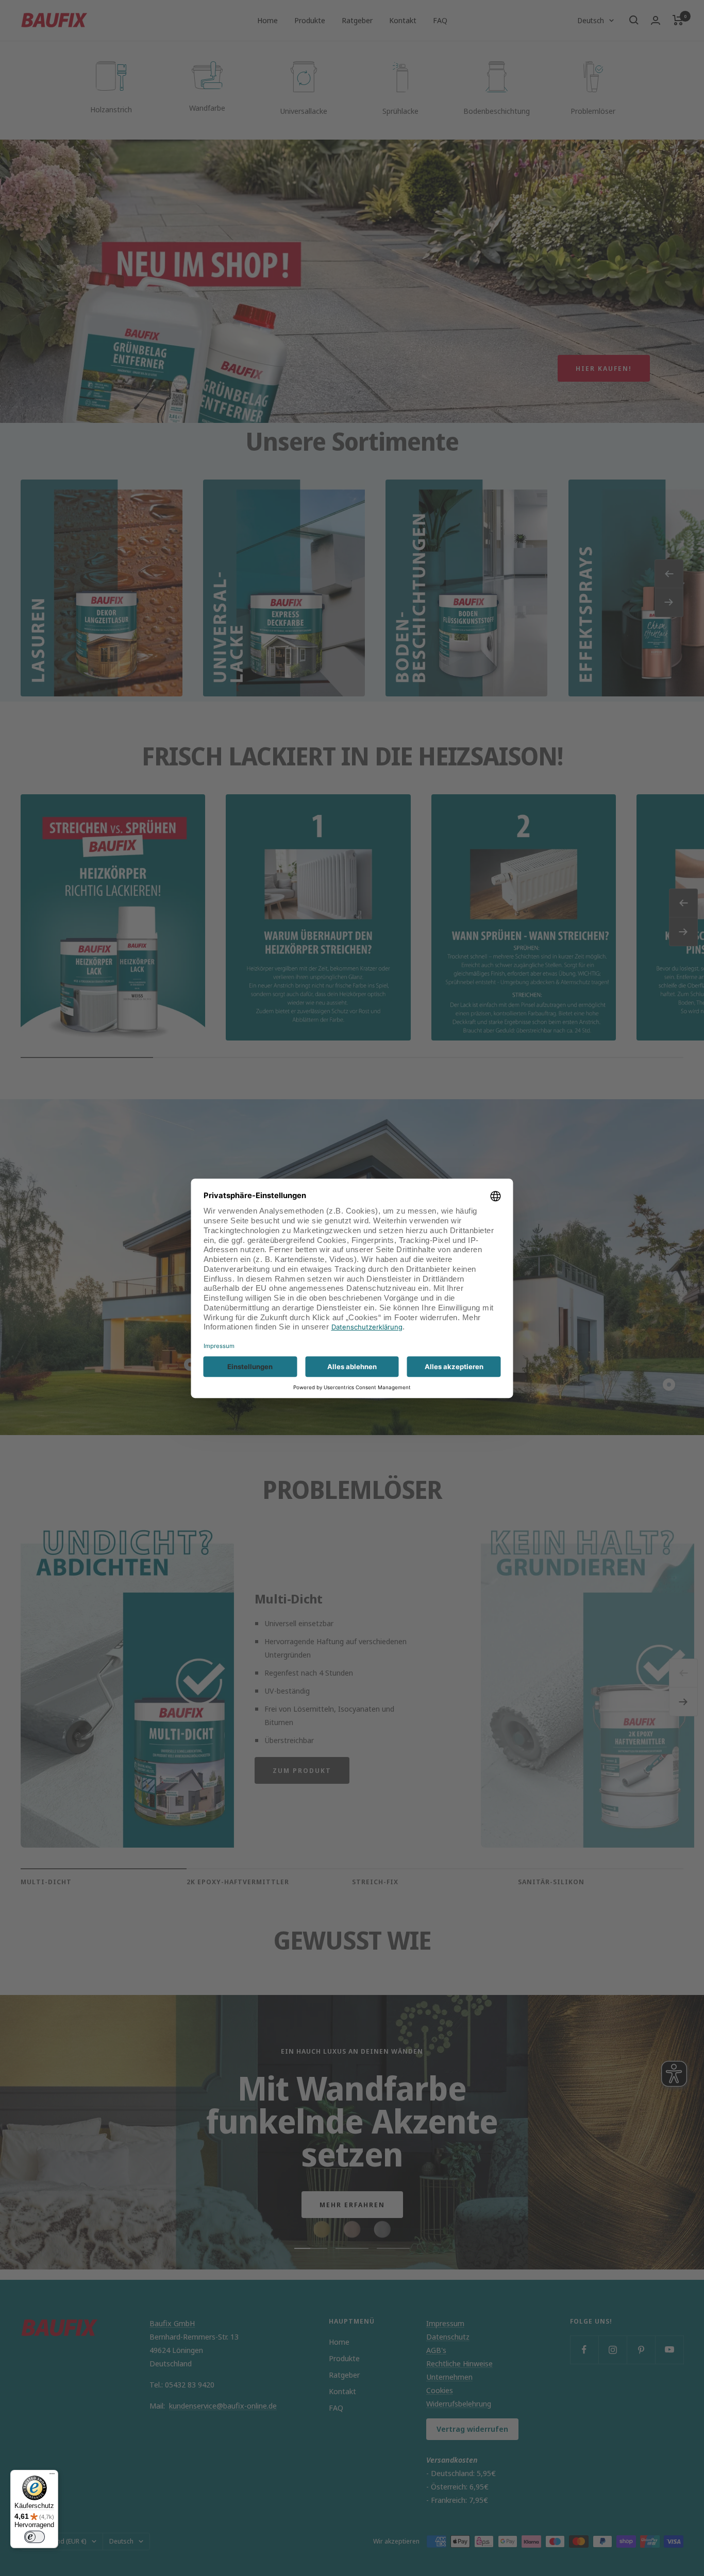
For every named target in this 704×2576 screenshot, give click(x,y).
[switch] (35, 2537)
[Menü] (52, 2476)
